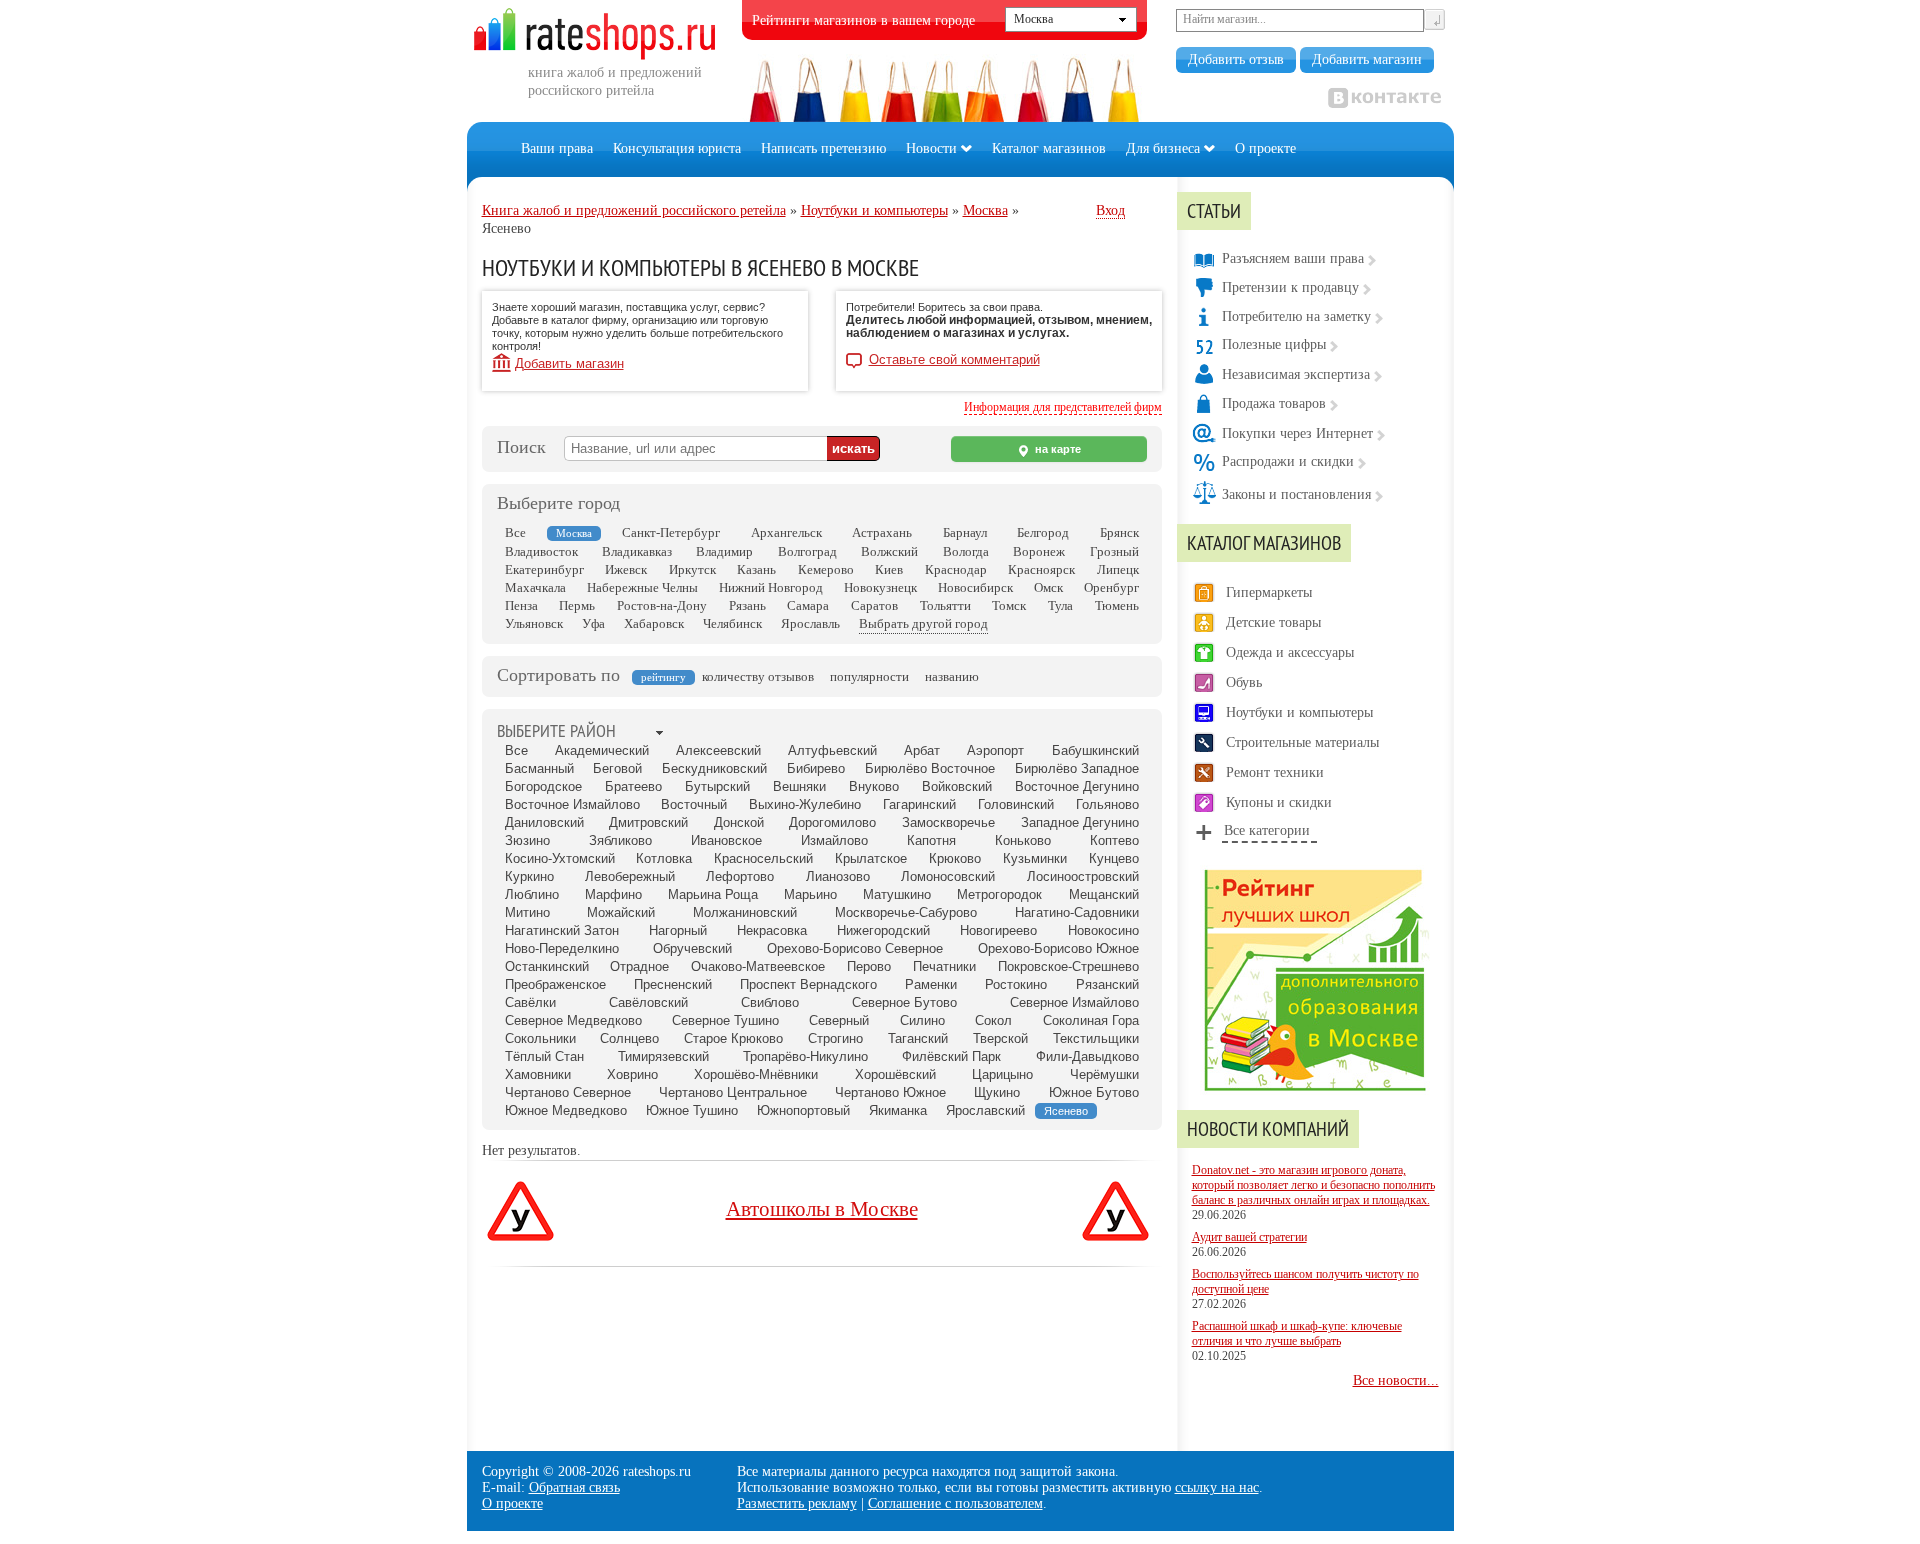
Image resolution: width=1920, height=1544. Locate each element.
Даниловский (544, 822)
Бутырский (717, 786)
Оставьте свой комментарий (954, 360)
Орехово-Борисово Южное (1058, 948)
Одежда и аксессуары (1290, 652)
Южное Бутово (1094, 1092)
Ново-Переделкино (562, 948)
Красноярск (1041, 569)
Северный (839, 1020)
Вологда (966, 551)
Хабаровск (654, 623)
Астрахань (882, 532)
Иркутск (692, 569)
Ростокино (1016, 984)
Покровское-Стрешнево (1068, 966)
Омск (1048, 587)
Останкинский (547, 966)
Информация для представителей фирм (1063, 407)
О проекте (1265, 148)
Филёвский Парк (951, 1056)
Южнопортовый (803, 1110)
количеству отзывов (758, 676)
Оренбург (1111, 587)
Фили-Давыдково (1087, 1056)
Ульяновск (534, 623)
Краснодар (956, 569)
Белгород (1043, 532)
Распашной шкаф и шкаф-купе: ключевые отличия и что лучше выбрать (1297, 1333)
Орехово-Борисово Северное (855, 948)
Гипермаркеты (1269, 592)
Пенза (521, 605)
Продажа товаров (1274, 403)
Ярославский (985, 1110)
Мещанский (1104, 894)
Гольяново (1107, 804)
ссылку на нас (1217, 1487)
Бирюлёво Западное (1077, 768)
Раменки (931, 984)
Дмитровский (648, 822)
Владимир (724, 551)
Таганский (918, 1038)
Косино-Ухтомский (560, 858)
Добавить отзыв (1236, 59)
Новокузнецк (880, 587)
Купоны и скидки (1279, 802)
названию (952, 676)
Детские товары (1273, 622)
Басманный (539, 768)
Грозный (1114, 551)
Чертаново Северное (568, 1092)
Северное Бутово (904, 1002)
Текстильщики (1096, 1038)
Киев (889, 569)
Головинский (1016, 804)
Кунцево (1114, 858)
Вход (1110, 210)
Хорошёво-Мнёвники (756, 1074)
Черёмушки (1104, 1074)
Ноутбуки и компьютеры (1299, 712)
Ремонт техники (1275, 772)
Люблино (532, 894)
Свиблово (770, 1002)
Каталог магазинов (1049, 148)
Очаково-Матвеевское (758, 966)
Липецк (1118, 569)
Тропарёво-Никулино (805, 1056)
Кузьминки (1035, 858)
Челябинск (732, 623)
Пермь (577, 605)
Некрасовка (772, 930)
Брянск (1119, 532)
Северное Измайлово (1074, 1002)
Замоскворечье (948, 822)
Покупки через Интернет (1297, 433)
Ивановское (726, 840)
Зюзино (527, 840)
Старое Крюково (733, 1038)
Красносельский (763, 858)
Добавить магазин (1367, 59)
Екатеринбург (544, 569)
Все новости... (1396, 1380)
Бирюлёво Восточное (930, 768)
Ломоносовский (948, 876)
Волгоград (807, 551)
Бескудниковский (714, 768)
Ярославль (810, 623)
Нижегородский (883, 930)
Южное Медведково (566, 1110)
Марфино (613, 894)
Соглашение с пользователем (955, 1503)
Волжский (889, 551)
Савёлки (530, 1002)
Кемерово (826, 569)
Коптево (1114, 840)
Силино (922, 1020)
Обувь (1244, 682)
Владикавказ (637, 551)
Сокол (993, 1020)
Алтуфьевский (832, 750)
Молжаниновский (745, 912)
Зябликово (620, 840)
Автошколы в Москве (822, 1209)
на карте (1056, 449)
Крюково (955, 858)
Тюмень (1117, 605)
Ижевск (626, 569)
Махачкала (535, 587)
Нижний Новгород (771, 587)
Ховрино (632, 1074)
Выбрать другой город (923, 623)
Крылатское (871, 858)
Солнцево (629, 1038)
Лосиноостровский (1083, 876)
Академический (602, 750)
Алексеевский (718, 750)
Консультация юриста (677, 148)
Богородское (543, 786)
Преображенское (555, 984)
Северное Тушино (725, 1020)
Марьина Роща (713, 894)
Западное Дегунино (1080, 822)
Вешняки (799, 786)
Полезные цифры (1274, 344)
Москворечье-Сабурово (906, 912)
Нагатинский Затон (562, 930)
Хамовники (538, 1074)
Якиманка (898, 1110)
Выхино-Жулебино (805, 804)
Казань (756, 569)
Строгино (835, 1038)
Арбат (922, 750)
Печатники (944, 966)
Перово (869, 966)
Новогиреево (998, 930)
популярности (869, 676)
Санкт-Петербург (671, 532)
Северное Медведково (573, 1020)
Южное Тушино (692, 1110)
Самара (808, 605)
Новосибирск (975, 587)
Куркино (529, 876)
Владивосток (541, 551)
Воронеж (1039, 551)
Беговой (617, 768)
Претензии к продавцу (1290, 287)
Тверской (1000, 1038)
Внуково (874, 786)
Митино (527, 912)
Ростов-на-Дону (662, 605)
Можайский (621, 912)
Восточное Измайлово (572, 804)
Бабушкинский (1095, 750)
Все (515, 532)
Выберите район (556, 730)
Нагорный (678, 930)
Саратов (874, 605)
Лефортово (740, 876)
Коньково (1023, 840)
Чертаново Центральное (733, 1092)
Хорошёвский (895, 1074)
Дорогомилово (832, 822)
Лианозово (838, 876)
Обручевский (692, 948)
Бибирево (816, 768)
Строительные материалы (1302, 742)
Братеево (633, 786)
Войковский (957, 786)
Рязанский (1107, 984)
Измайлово (834, 840)
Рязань (747, 605)
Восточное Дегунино (1077, 786)
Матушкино (897, 894)
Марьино (810, 894)
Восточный (694, 804)
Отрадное (639, 966)
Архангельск (786, 532)
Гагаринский (919, 804)
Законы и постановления (1296, 494)
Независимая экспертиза (1296, 374)
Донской (739, 822)
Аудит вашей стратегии (1249, 1237)
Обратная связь (574, 1487)
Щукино (997, 1092)
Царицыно (1002, 1074)
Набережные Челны (642, 587)
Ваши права (557, 148)
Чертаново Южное (890, 1092)
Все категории (1267, 830)
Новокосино (1103, 930)
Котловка (664, 858)
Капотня (931, 840)
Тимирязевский (663, 1056)
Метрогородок (999, 894)
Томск (1009, 605)
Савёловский (648, 1002)
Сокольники (540, 1038)
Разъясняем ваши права (1293, 258)
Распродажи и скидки (1288, 461)
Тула (1060, 605)
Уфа (593, 623)
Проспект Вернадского (808, 984)
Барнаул (965, 532)
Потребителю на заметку (1296, 316)
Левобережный (630, 876)
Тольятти (945, 605)
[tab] (556, 732)
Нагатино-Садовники (1077, 912)
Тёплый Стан (544, 1056)
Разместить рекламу (797, 1503)
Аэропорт (995, 750)
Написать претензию (823, 148)
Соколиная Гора (1091, 1020)
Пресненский (673, 984)
